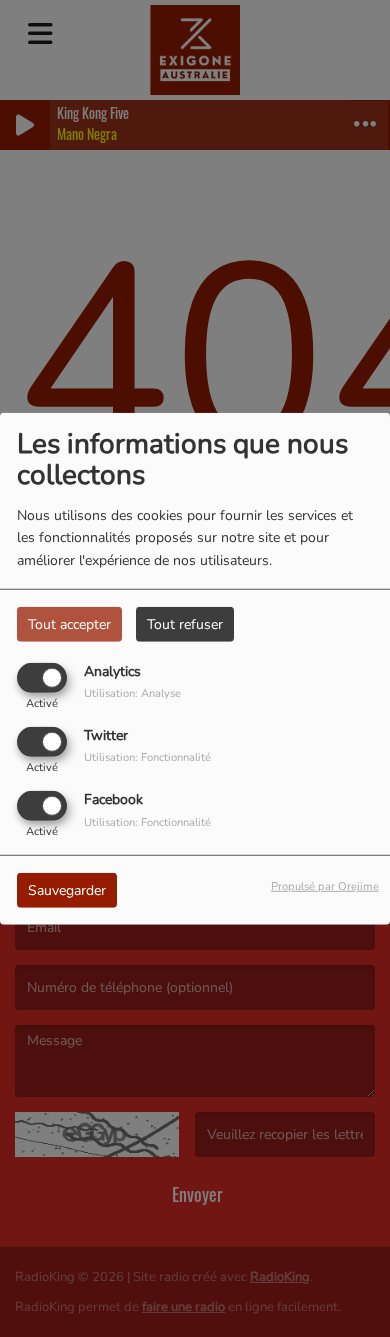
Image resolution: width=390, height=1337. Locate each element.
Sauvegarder (67, 890)
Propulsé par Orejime (325, 886)
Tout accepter (69, 623)
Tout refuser (185, 623)
